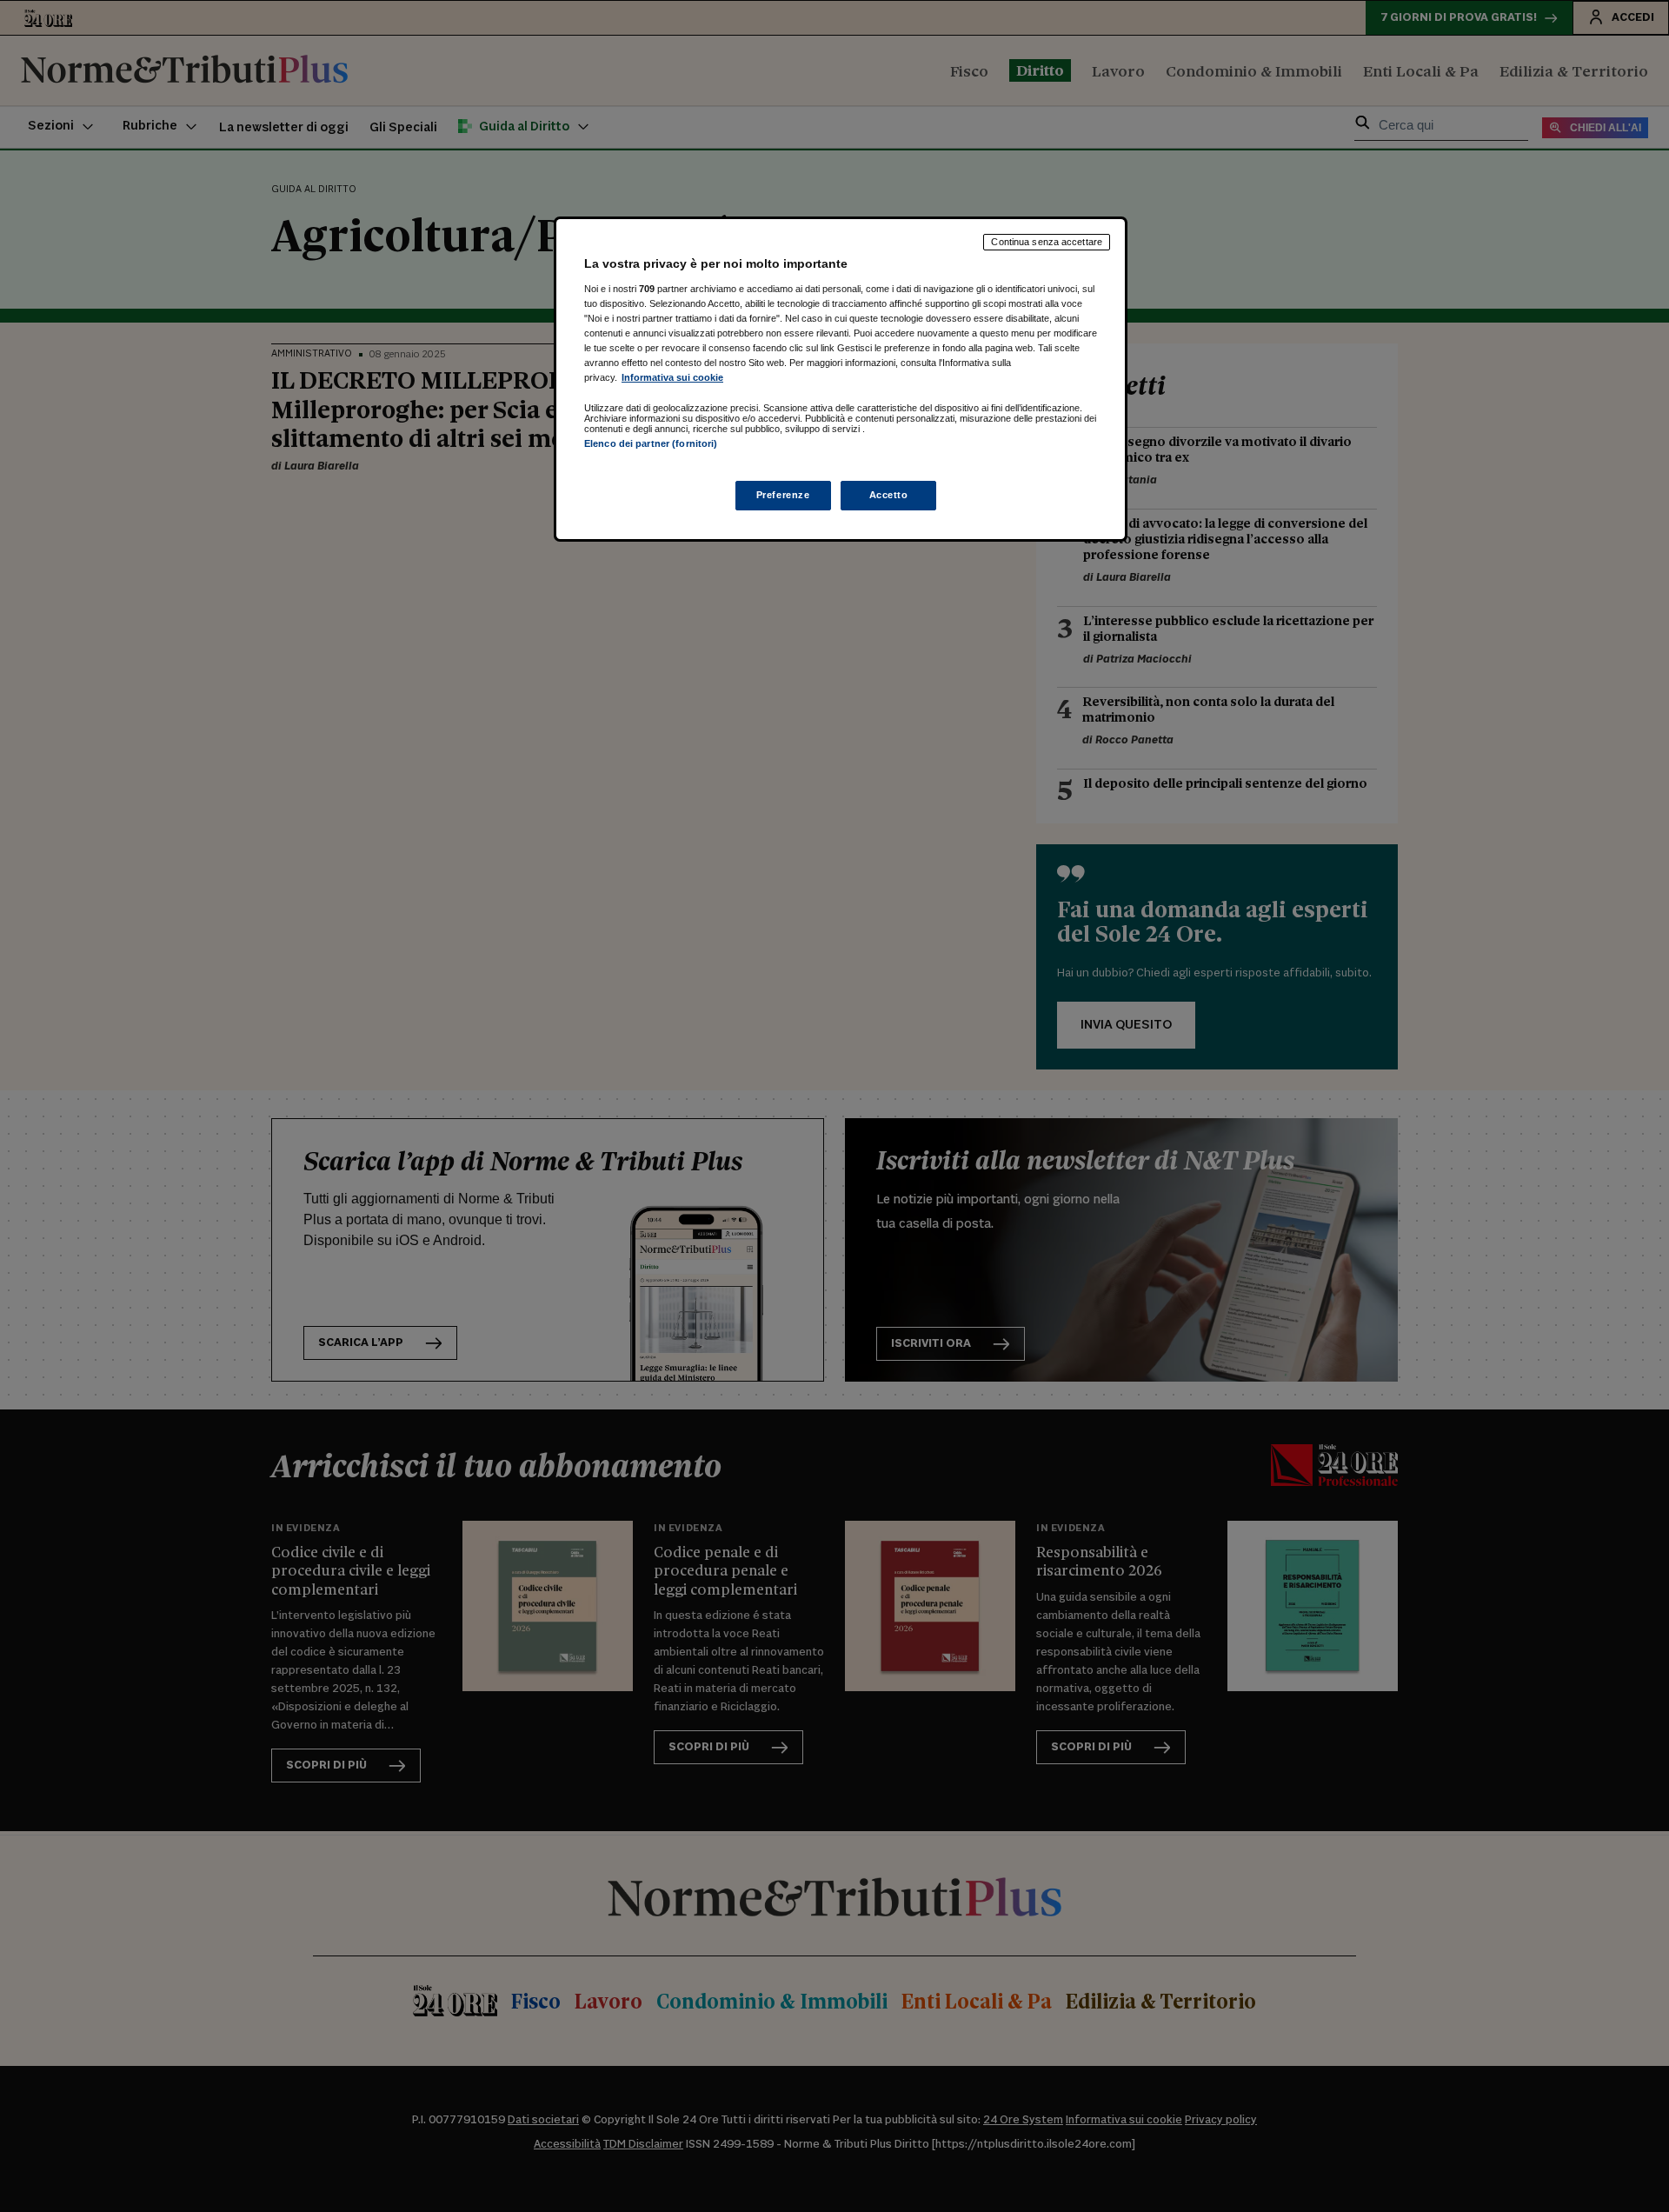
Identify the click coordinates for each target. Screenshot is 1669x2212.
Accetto (889, 495)
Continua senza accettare (1047, 242)
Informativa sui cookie (672, 377)
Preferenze (783, 495)
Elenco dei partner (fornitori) (651, 443)
